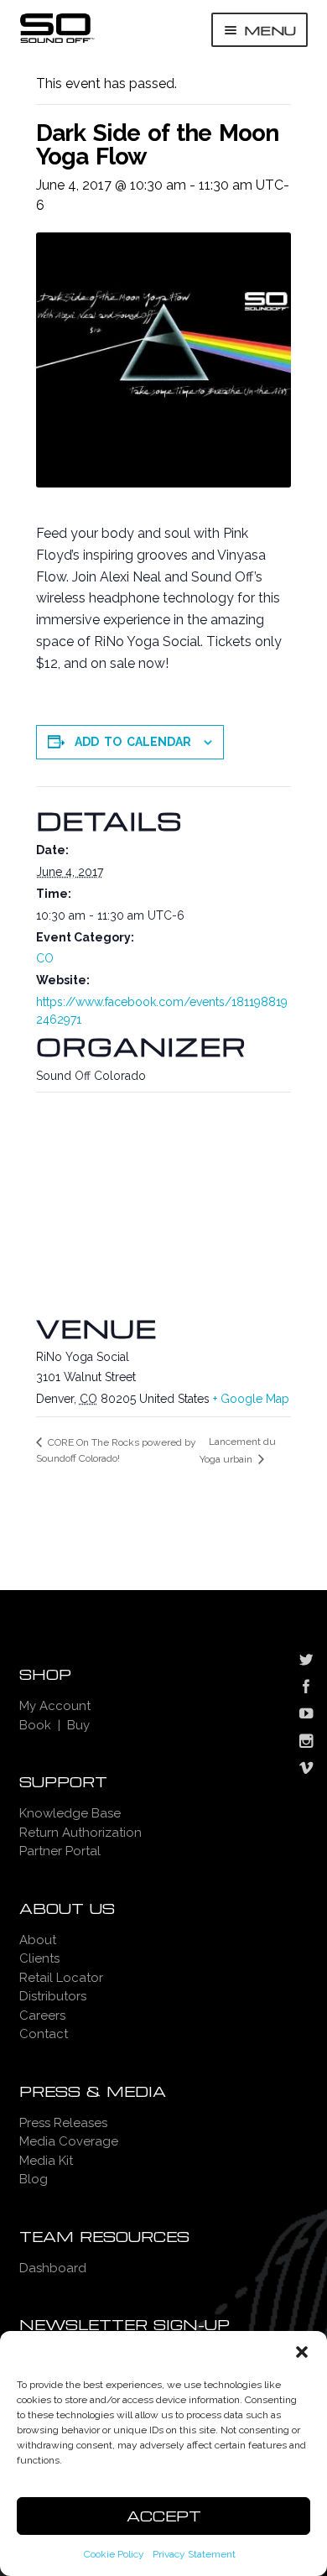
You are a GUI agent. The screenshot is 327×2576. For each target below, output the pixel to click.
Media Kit (46, 2161)
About (38, 1940)
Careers (42, 2015)
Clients (39, 1958)
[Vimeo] (306, 1770)
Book (35, 1725)
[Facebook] (306, 1688)
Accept (164, 2516)
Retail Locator (61, 1978)
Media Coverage (69, 2141)
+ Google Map (251, 1399)
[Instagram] (306, 1743)
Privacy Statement (194, 2554)
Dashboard (53, 2268)
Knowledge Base (70, 1813)
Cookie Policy (114, 2554)
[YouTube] (306, 1715)
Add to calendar (133, 742)
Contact (44, 2034)
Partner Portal (60, 1851)
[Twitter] (306, 1661)
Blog (34, 2179)
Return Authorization (80, 1833)
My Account (55, 1706)
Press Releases (63, 2123)
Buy (78, 1725)
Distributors (53, 1996)
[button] (302, 2352)
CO (45, 958)
